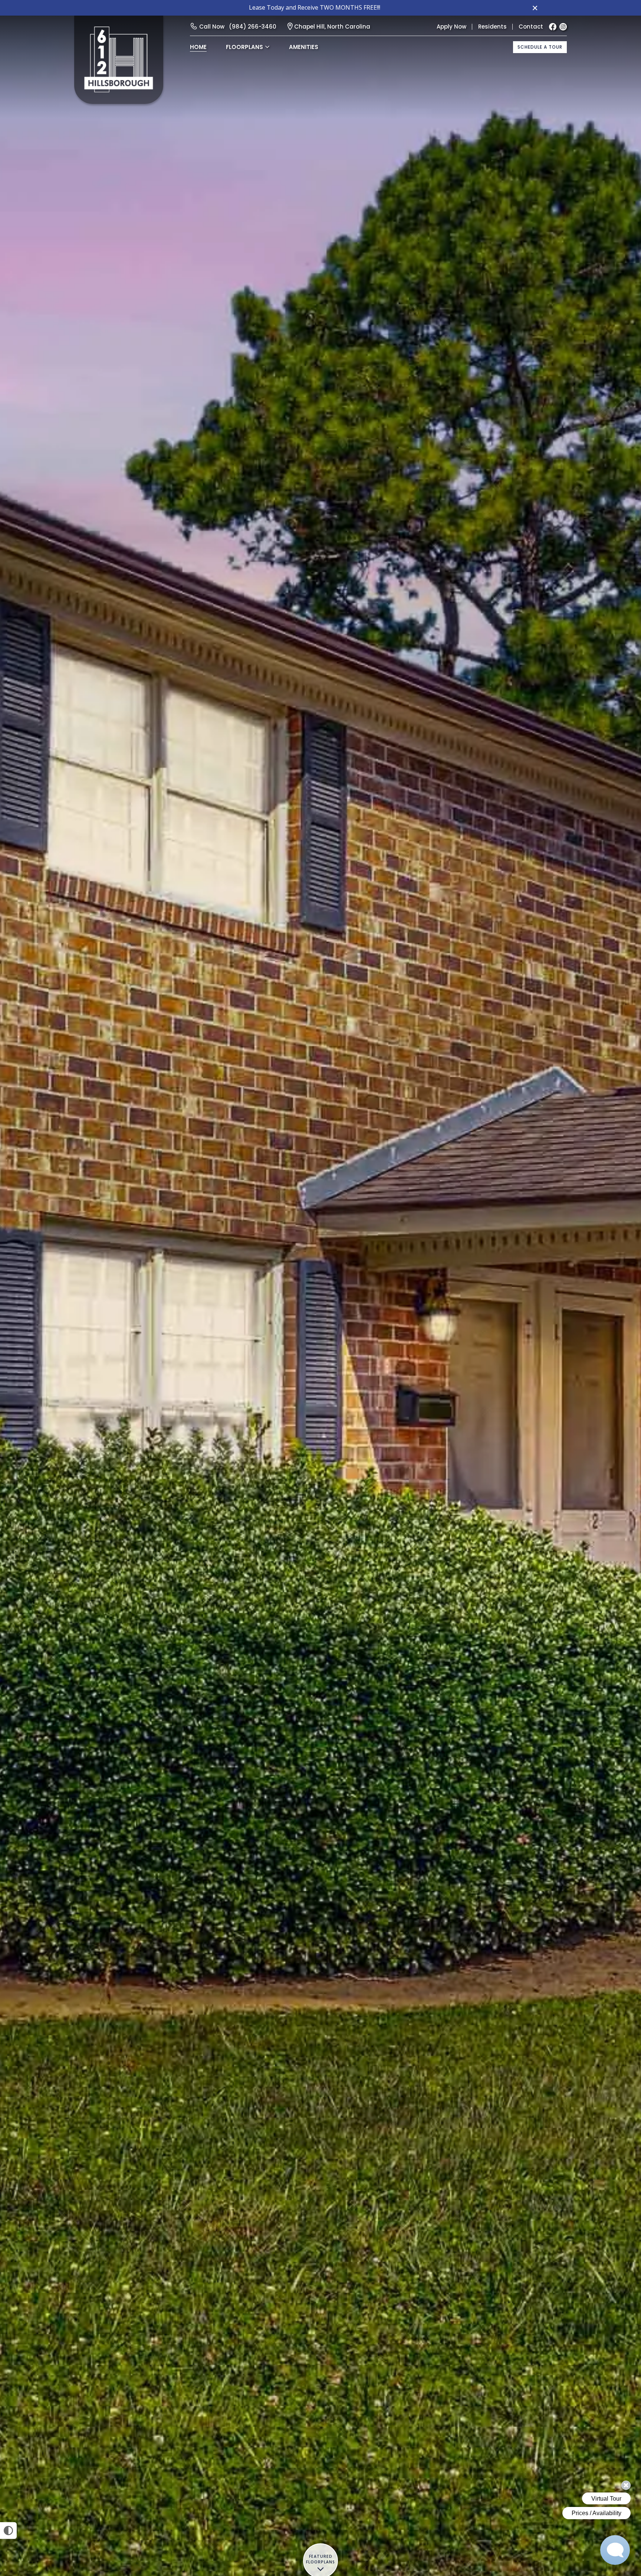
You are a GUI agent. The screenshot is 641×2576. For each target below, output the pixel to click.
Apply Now (451, 27)
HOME (198, 47)
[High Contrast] (8, 2531)
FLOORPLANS (244, 47)
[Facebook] (553, 27)
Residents (492, 27)
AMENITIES (304, 47)
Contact (531, 27)
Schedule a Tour (540, 47)
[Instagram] (563, 27)
